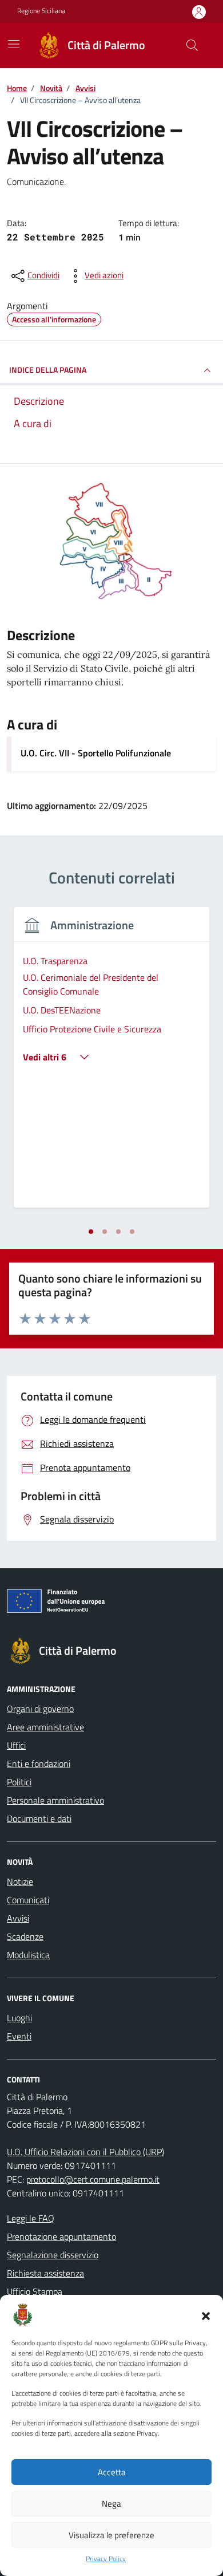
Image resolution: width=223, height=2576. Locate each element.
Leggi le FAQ (31, 2218)
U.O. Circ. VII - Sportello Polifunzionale (96, 753)
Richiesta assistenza (45, 2273)
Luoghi (19, 2018)
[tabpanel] (111, 1064)
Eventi (19, 2036)
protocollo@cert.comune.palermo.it (93, 2179)
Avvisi (18, 1918)
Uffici (16, 1745)
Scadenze (25, 1936)
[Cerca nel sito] (192, 45)
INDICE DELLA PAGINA (48, 370)
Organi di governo (40, 1709)
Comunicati (28, 1900)
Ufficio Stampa (35, 2291)
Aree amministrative (45, 1727)
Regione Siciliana (41, 11)
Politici (19, 1782)
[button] (206, 2315)
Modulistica (28, 1955)
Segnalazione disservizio (53, 2255)
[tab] (91, 1232)
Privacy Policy (106, 2559)
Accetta (112, 2472)
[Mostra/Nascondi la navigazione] (14, 44)
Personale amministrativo (55, 1800)
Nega (111, 2504)
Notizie (20, 1881)
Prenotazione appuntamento (61, 2236)
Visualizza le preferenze (111, 2535)
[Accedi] (199, 12)
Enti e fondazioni (39, 1764)
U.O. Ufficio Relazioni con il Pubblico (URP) (85, 2152)
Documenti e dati (39, 1818)
